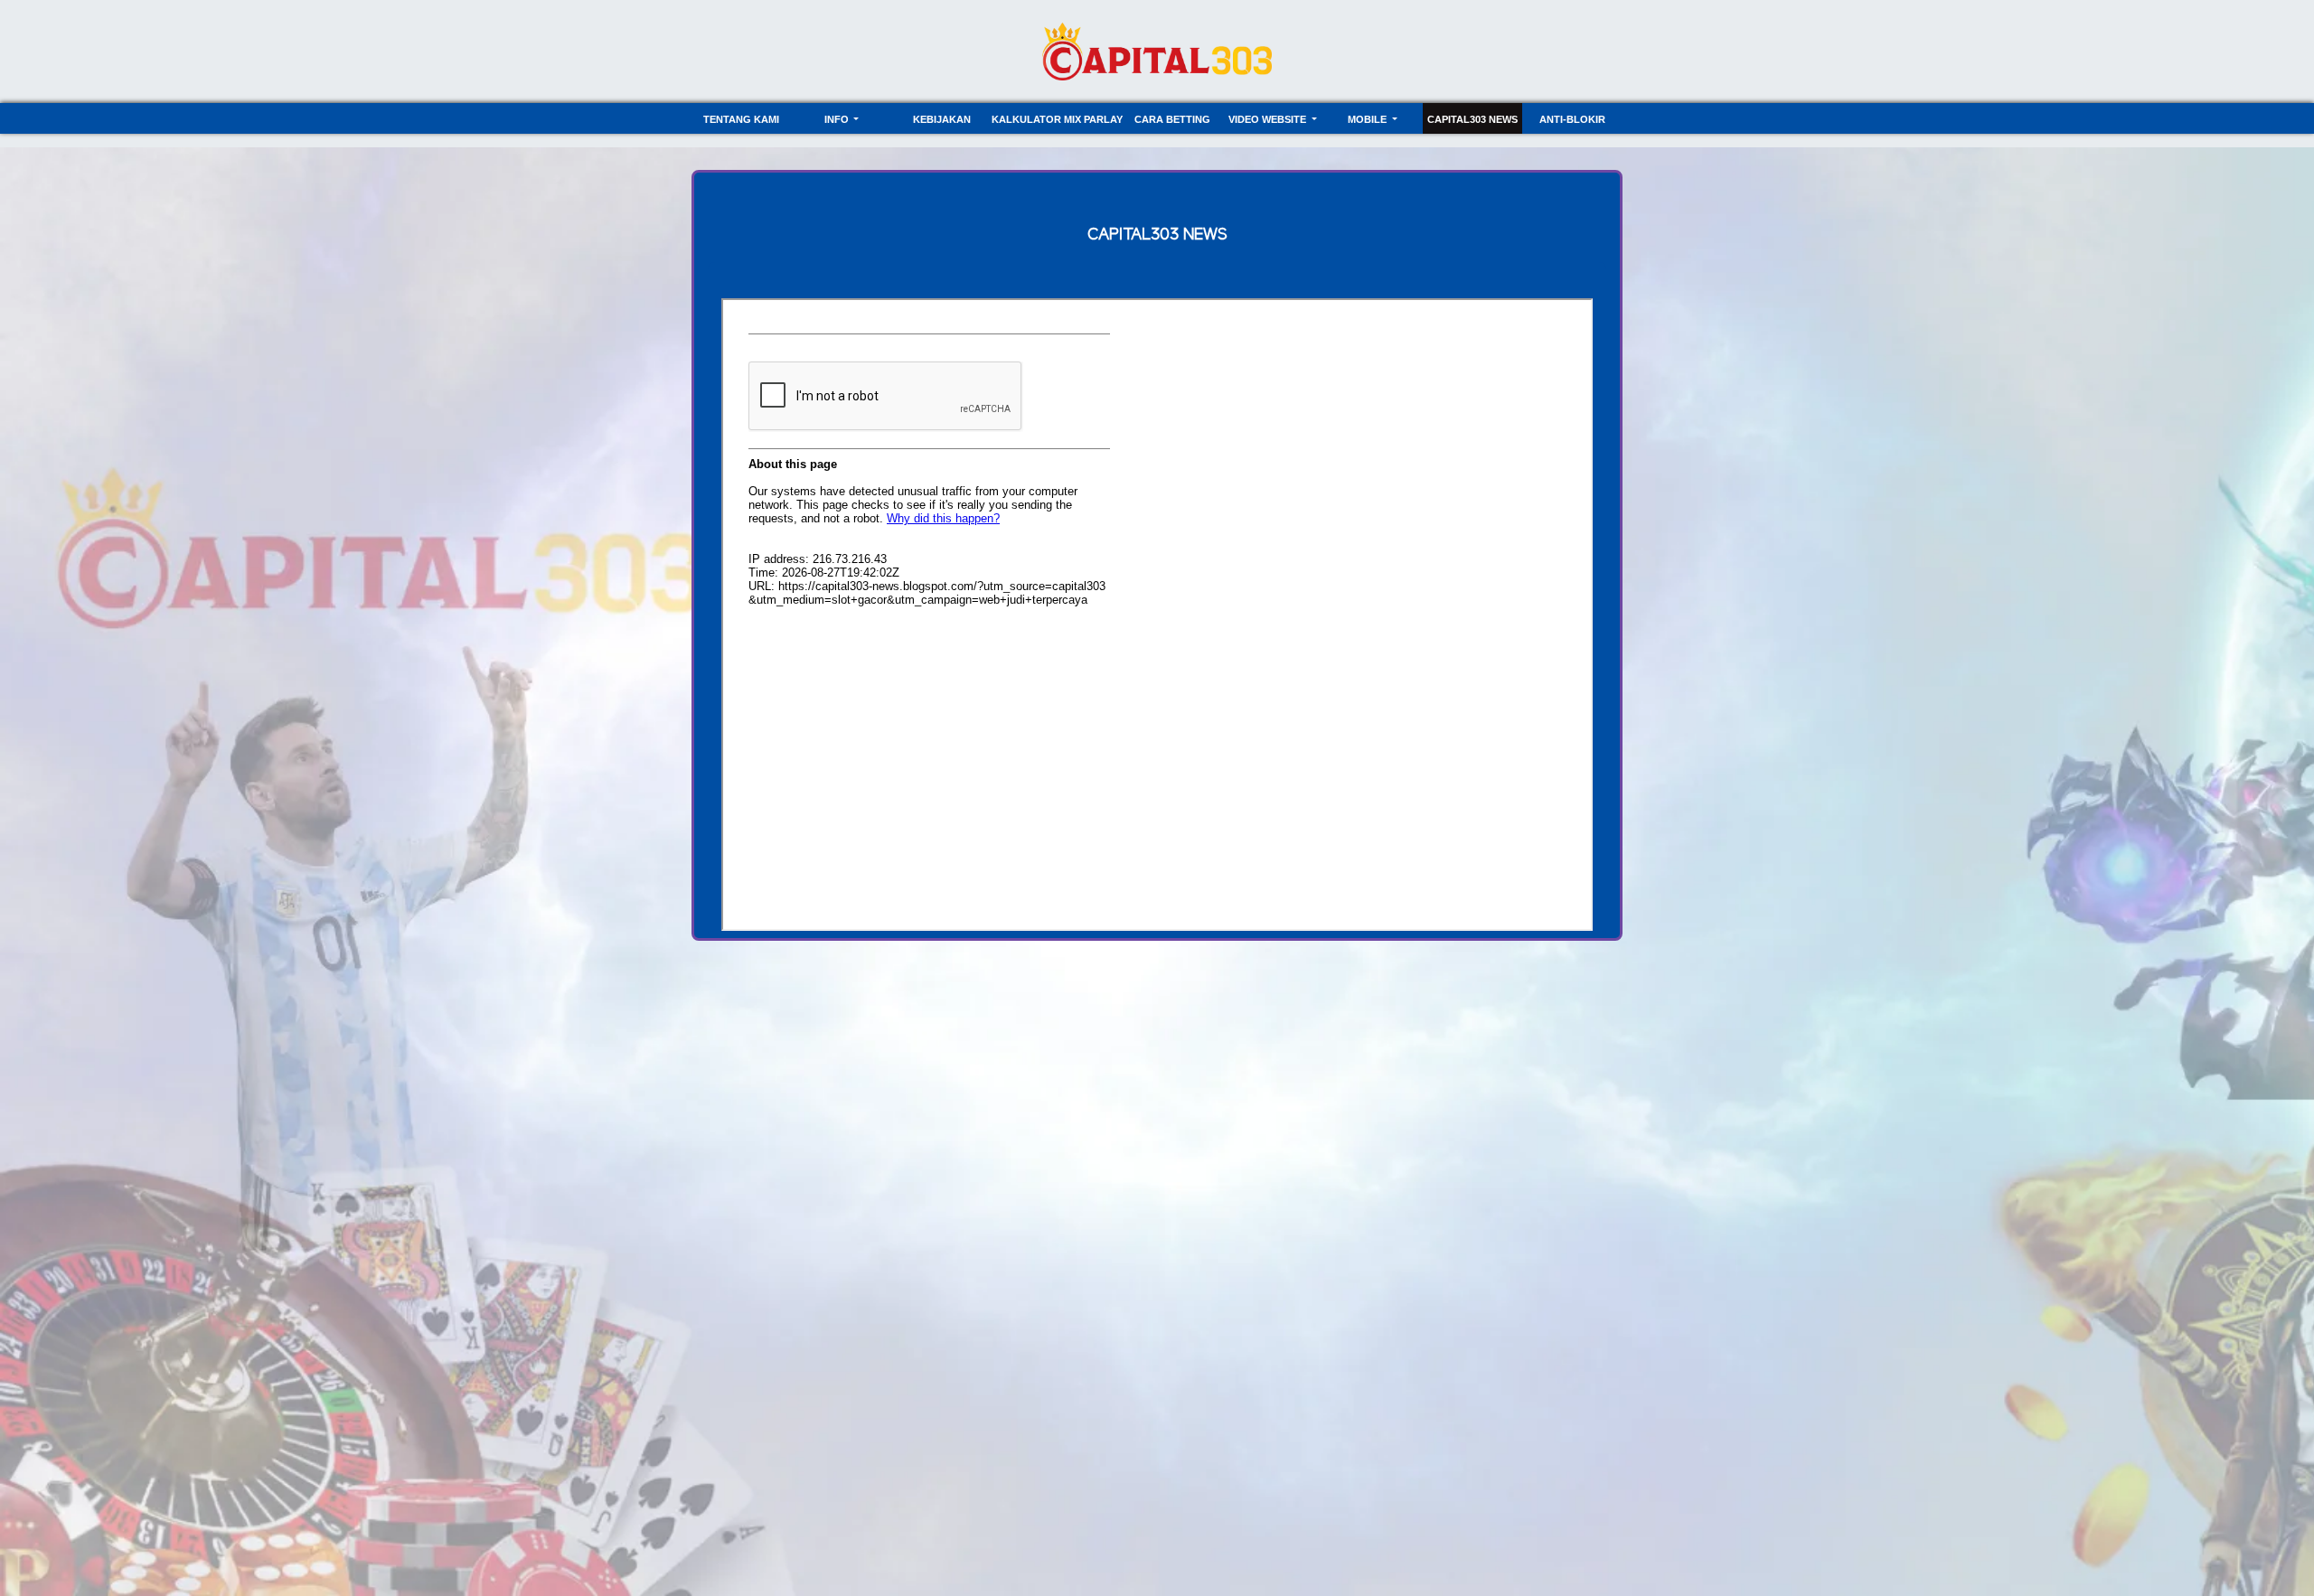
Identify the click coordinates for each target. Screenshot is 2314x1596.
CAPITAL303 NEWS (1472, 119)
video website (1269, 119)
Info (838, 119)
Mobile (1369, 119)
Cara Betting (1172, 119)
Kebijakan (942, 119)
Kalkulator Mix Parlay (1057, 119)
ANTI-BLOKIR (1572, 119)
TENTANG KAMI (741, 119)
